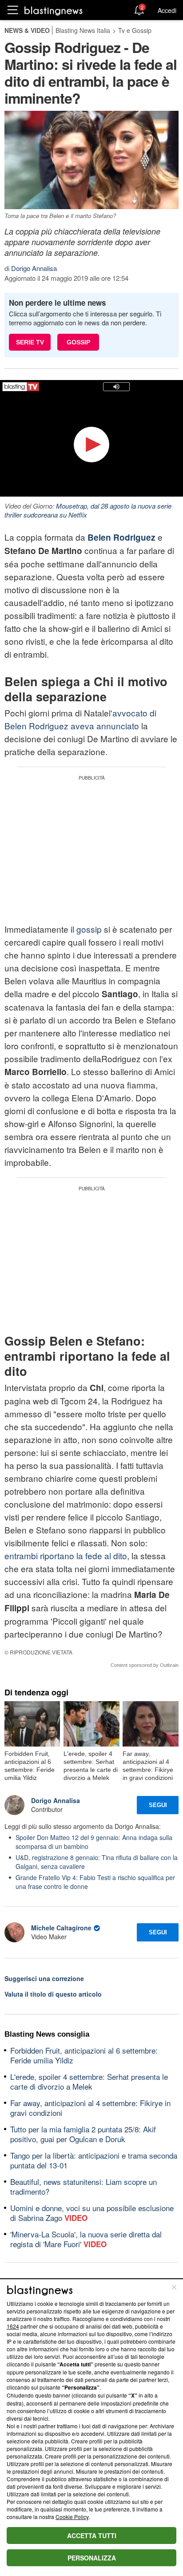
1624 (13, 2326)
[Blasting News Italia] (54, 10)
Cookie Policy (72, 2517)
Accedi (167, 10)
